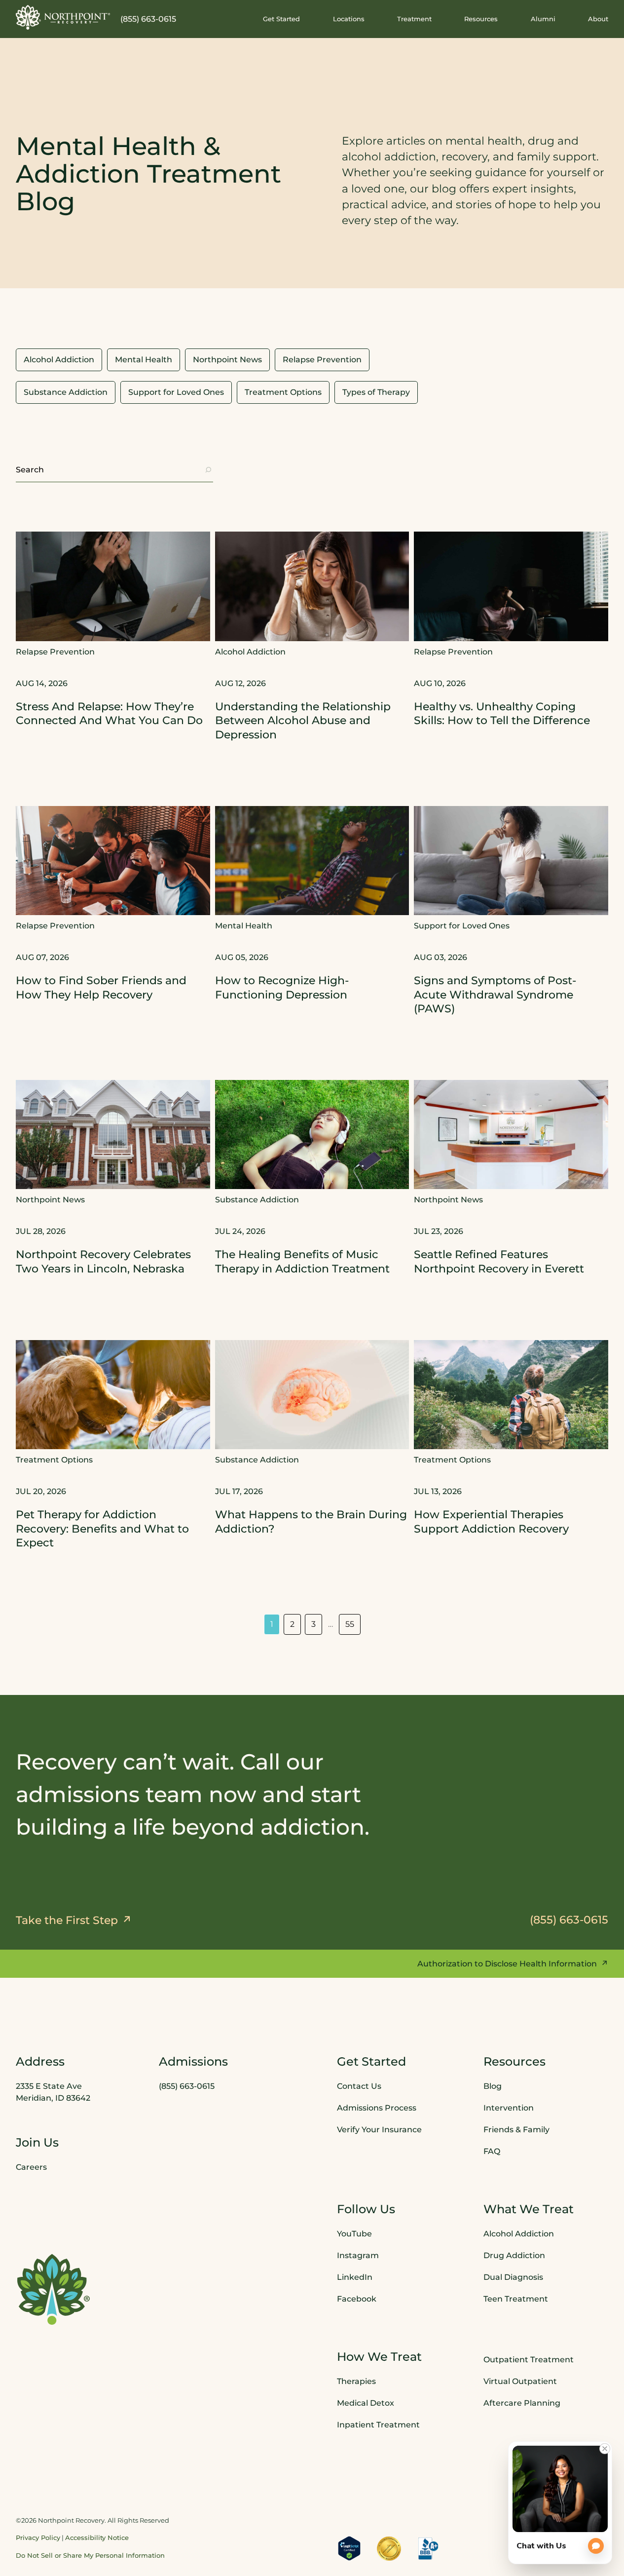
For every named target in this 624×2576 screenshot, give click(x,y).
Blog (493, 2086)
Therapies (356, 2381)
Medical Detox (366, 2403)
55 (350, 1624)
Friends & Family (516, 2129)
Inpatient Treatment (378, 2425)
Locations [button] (349, 19)
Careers (31, 2167)
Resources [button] (481, 19)
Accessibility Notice (97, 2538)
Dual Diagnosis (513, 2277)
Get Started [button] (281, 19)
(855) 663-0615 (148, 19)
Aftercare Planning (522, 2403)
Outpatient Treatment (529, 2360)
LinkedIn (355, 2277)
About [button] (598, 19)
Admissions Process (377, 2107)
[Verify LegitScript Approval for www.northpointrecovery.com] (349, 2548)
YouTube (354, 2233)
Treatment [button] (414, 19)
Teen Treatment (516, 2298)
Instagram (358, 2255)
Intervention (509, 2107)
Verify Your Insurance (379, 2129)
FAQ (492, 2151)
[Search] (208, 470)
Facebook (357, 2298)
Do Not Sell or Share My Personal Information (90, 2555)
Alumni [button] (543, 19)
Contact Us (359, 2086)
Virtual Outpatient (520, 2381)
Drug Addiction (514, 2255)
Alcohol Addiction (519, 2233)
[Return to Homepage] (63, 17)
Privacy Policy (38, 2538)
